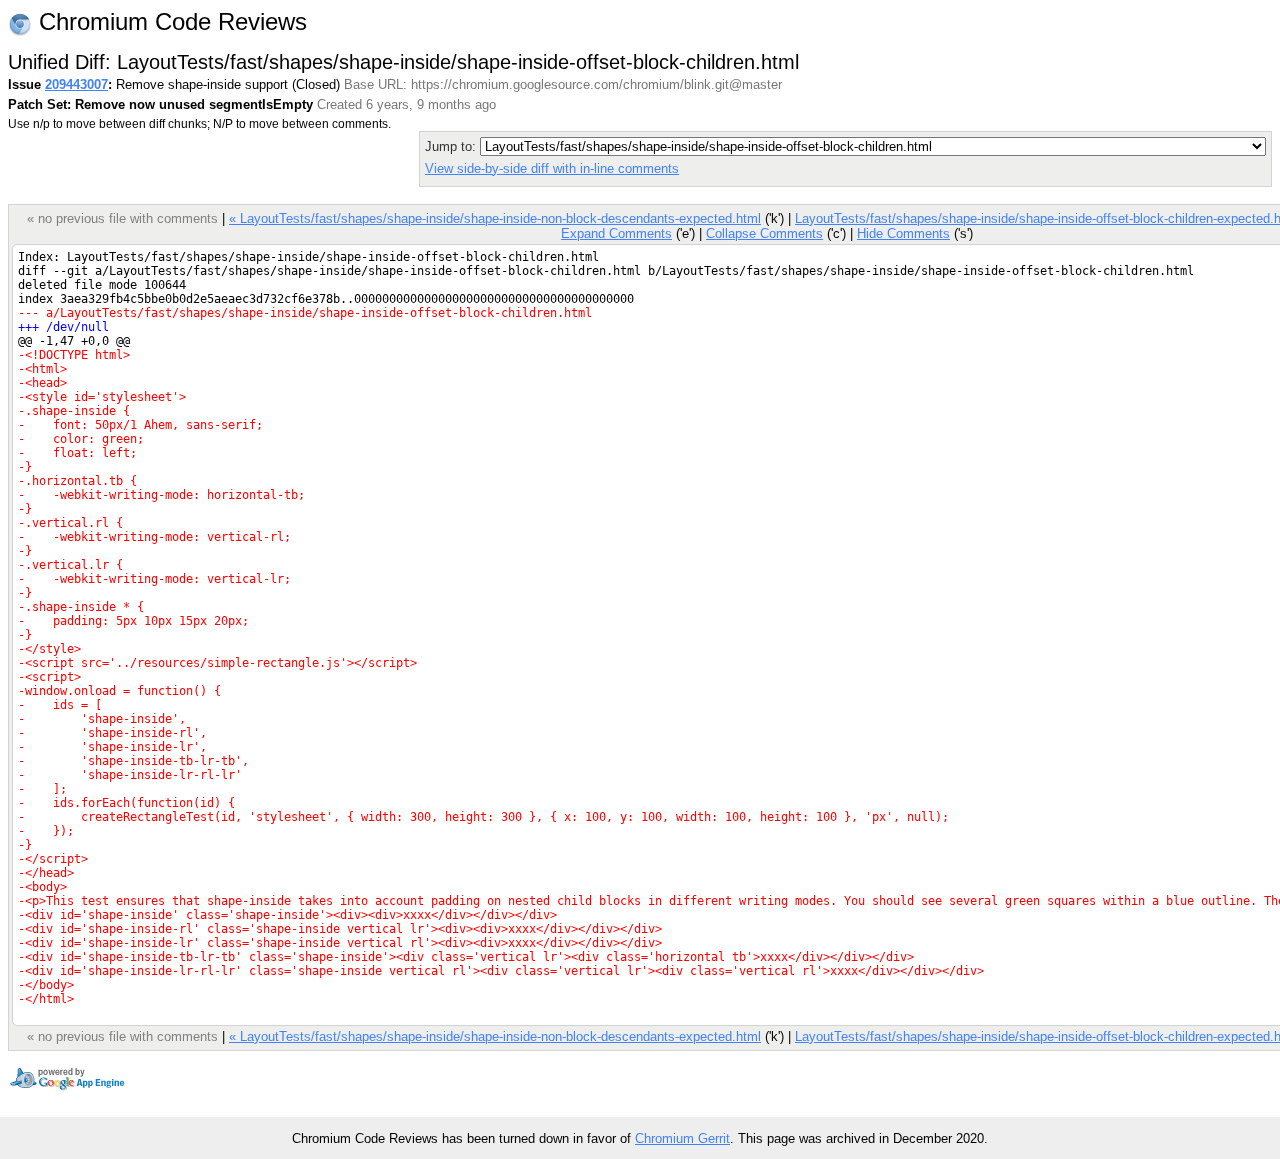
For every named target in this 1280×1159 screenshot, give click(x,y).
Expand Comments (616, 233)
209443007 (76, 84)
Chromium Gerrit (682, 1138)
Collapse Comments (764, 233)
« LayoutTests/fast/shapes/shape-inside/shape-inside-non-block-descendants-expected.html (495, 218)
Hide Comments (903, 233)
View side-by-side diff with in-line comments (552, 168)
